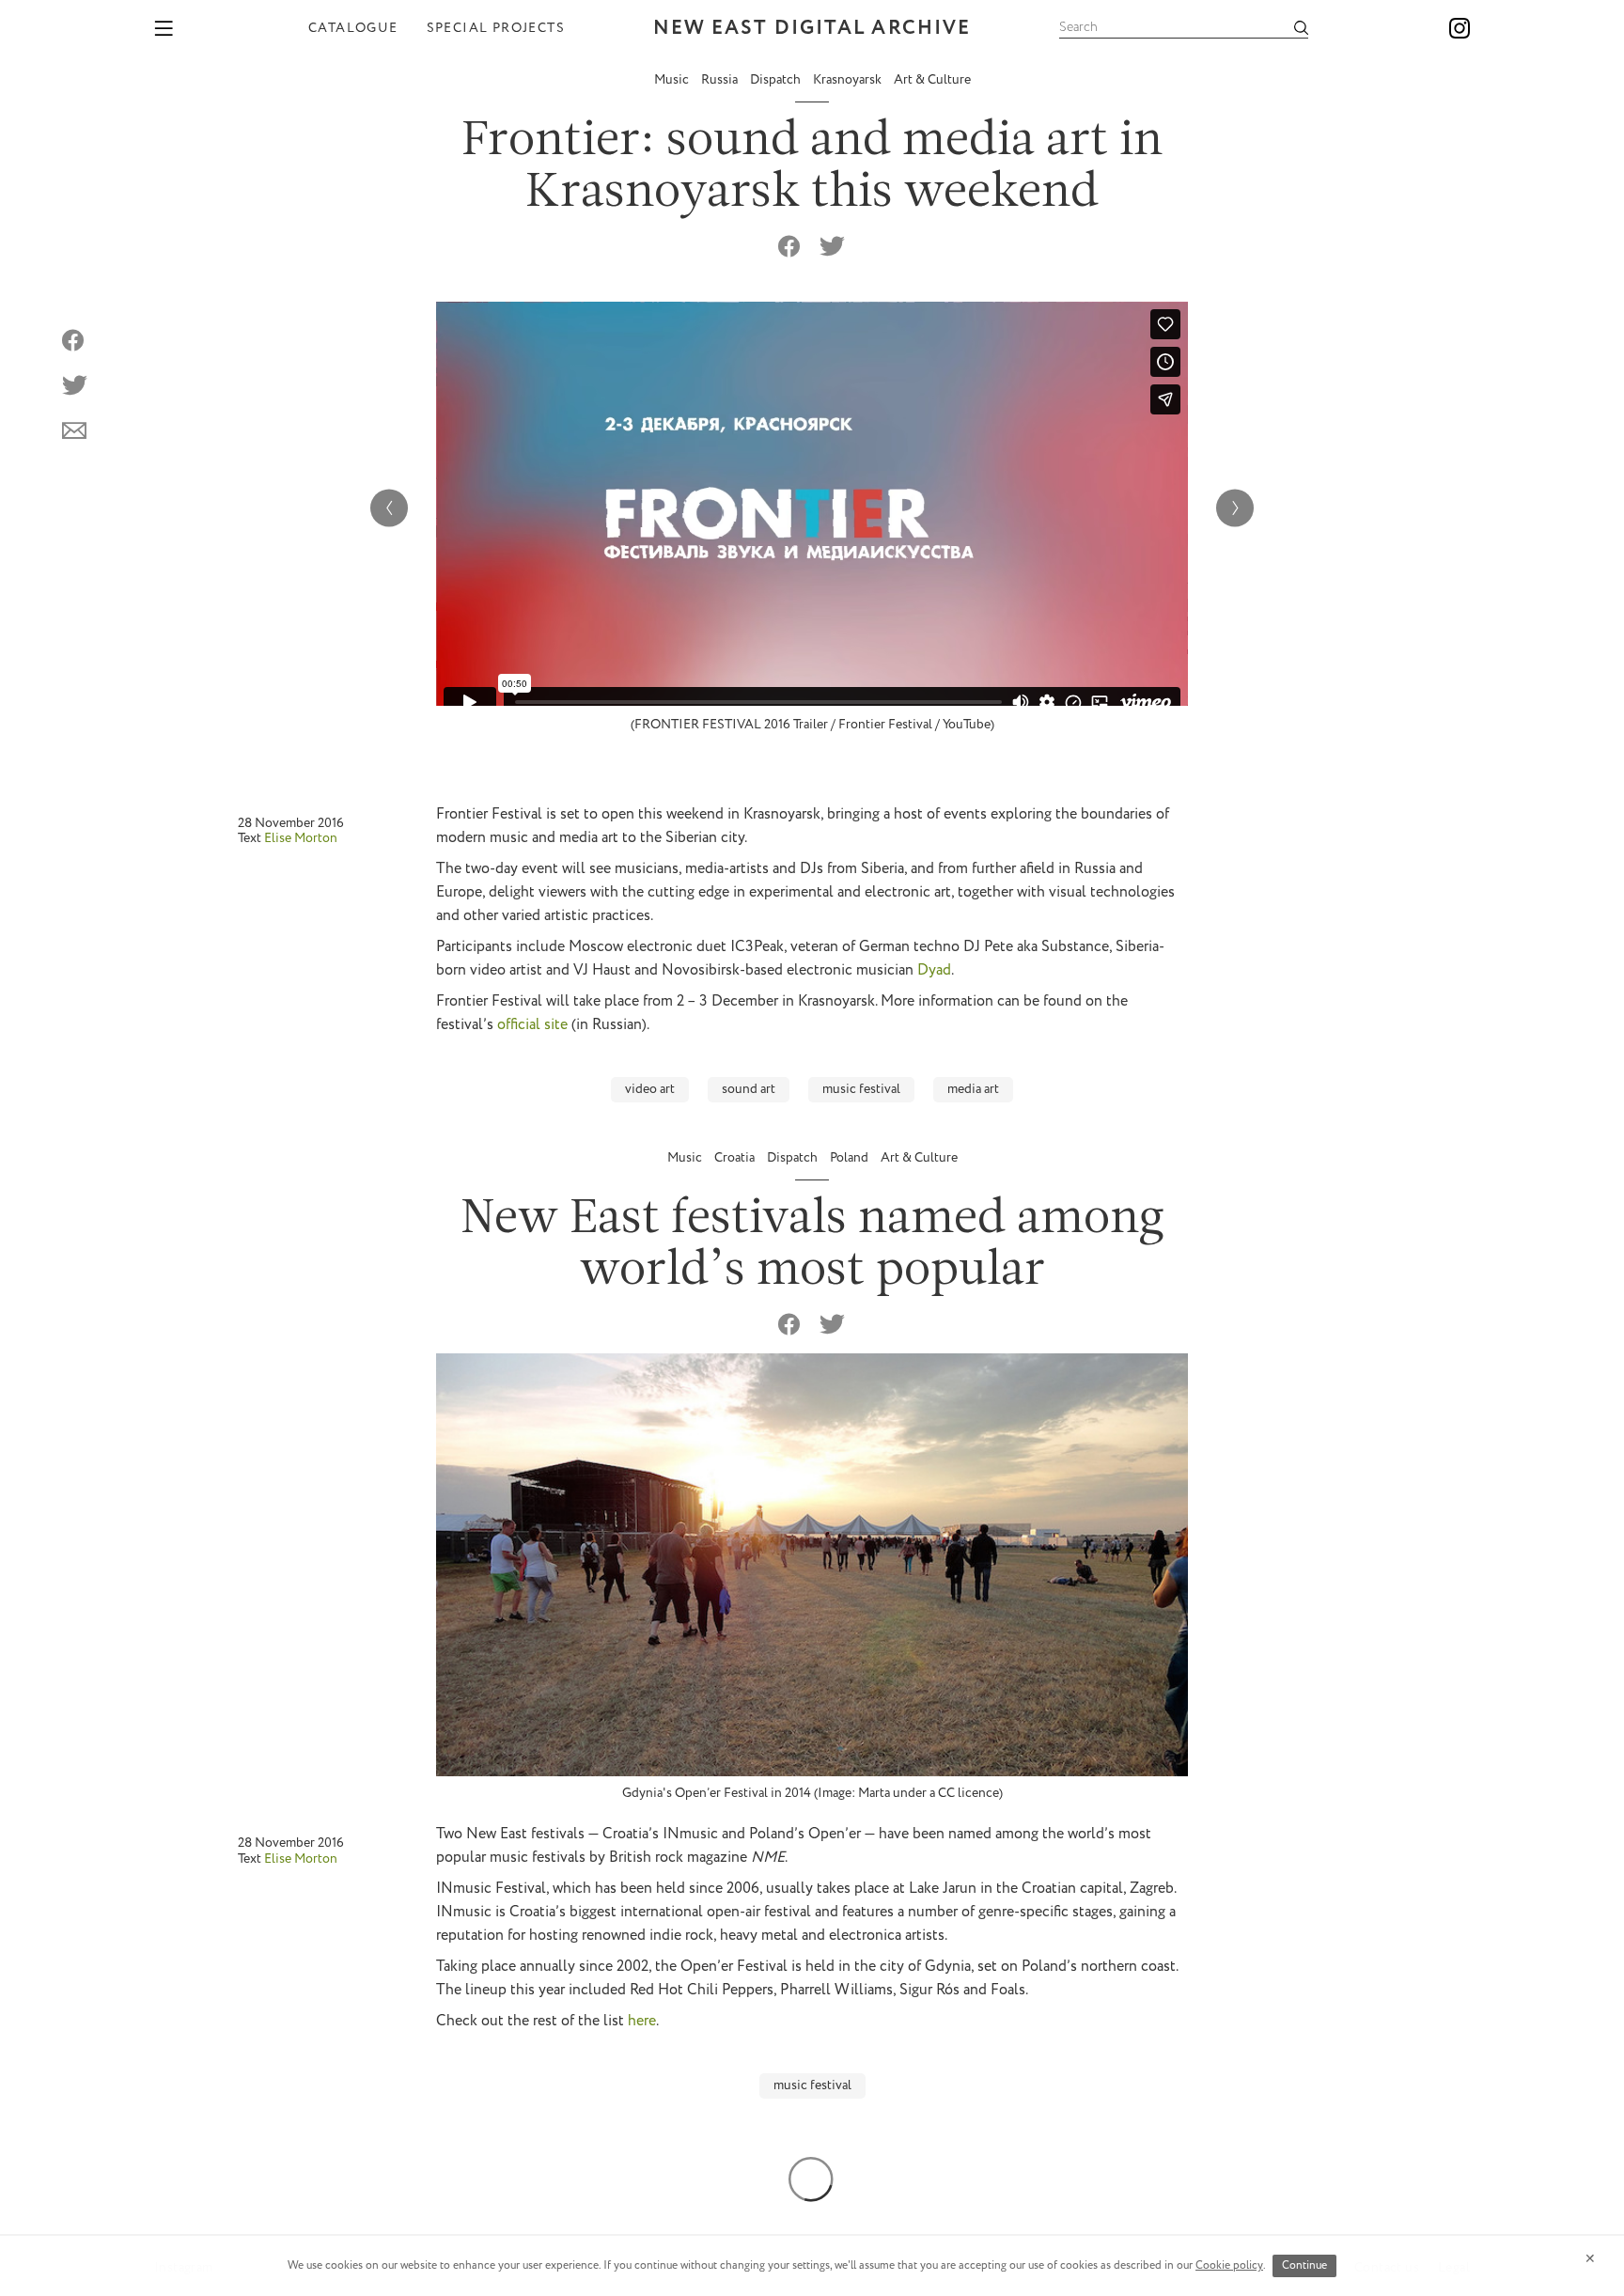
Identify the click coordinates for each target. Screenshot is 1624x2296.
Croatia (736, 1158)
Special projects (496, 28)
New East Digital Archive (812, 29)
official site (532, 1025)
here (642, 2021)
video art (650, 1089)
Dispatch (777, 80)
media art (973, 1089)
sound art (749, 1089)
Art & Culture (932, 80)
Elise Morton (301, 838)
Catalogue (353, 28)
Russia (721, 80)
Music (673, 80)
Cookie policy (1229, 2265)
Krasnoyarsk (849, 80)
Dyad (934, 970)
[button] (1235, 508)
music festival (861, 1089)
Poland (851, 1158)
